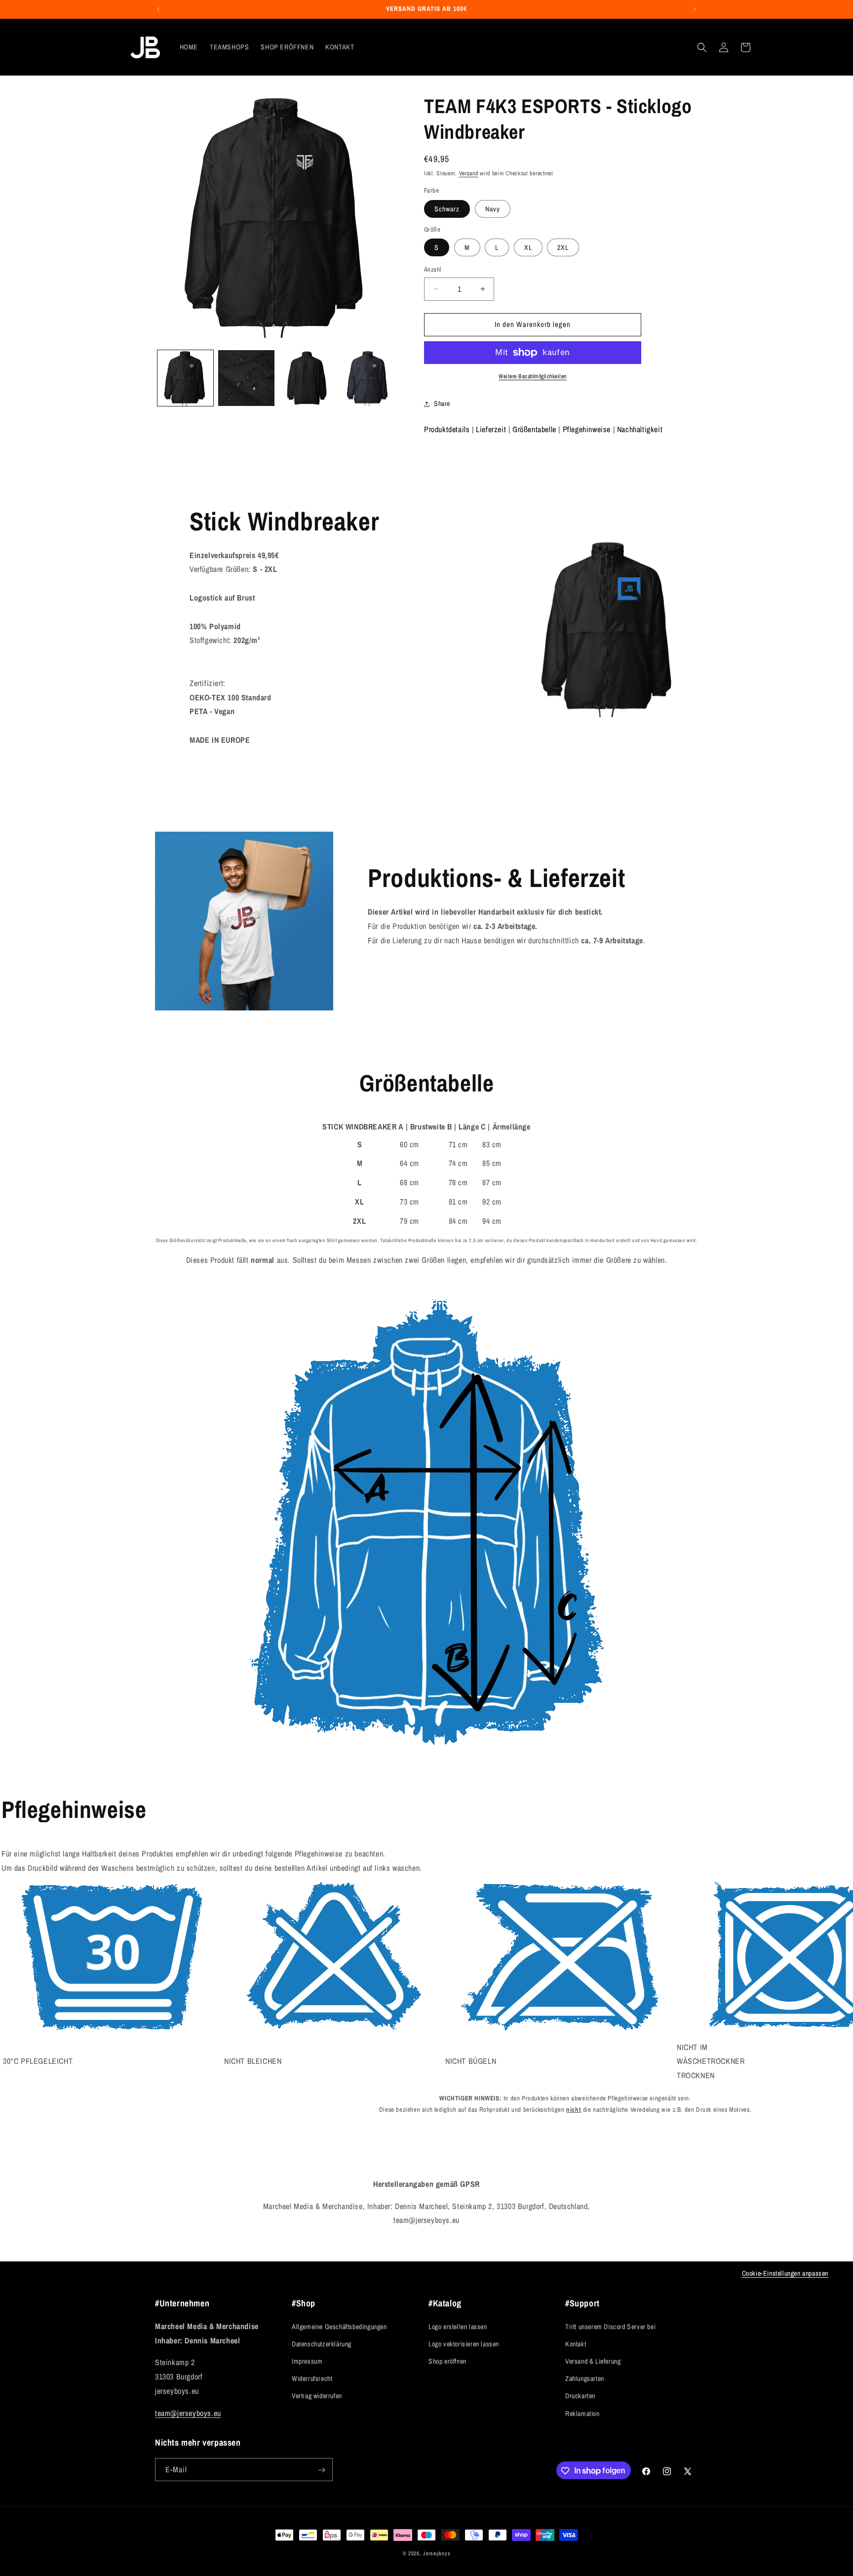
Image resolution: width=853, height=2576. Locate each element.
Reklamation (582, 2413)
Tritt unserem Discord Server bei (610, 2326)
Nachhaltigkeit (640, 429)
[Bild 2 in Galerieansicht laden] (246, 378)
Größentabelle (534, 429)
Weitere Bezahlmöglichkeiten (533, 376)
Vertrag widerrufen (317, 2396)
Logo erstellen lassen (458, 2326)
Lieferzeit (491, 429)
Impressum (307, 2361)
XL (528, 247)
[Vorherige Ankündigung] (158, 9)
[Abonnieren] (321, 2470)
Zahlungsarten (585, 2378)
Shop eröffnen (447, 2361)
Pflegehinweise (587, 429)
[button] (702, 47)
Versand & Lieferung (593, 2361)
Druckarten (580, 2396)
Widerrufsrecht (312, 2378)
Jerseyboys (437, 2553)
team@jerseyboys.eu (188, 2413)
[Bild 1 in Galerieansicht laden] (185, 378)
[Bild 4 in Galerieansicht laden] (368, 378)
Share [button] (442, 403)
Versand (469, 173)
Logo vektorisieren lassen (464, 2343)
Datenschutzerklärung (322, 2343)
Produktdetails (447, 429)
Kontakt (576, 2343)
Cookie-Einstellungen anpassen (785, 2273)
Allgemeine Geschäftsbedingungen (339, 2326)
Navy (493, 209)
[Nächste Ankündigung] (695, 9)
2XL (563, 247)
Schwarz (447, 209)
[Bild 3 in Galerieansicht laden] (307, 378)
